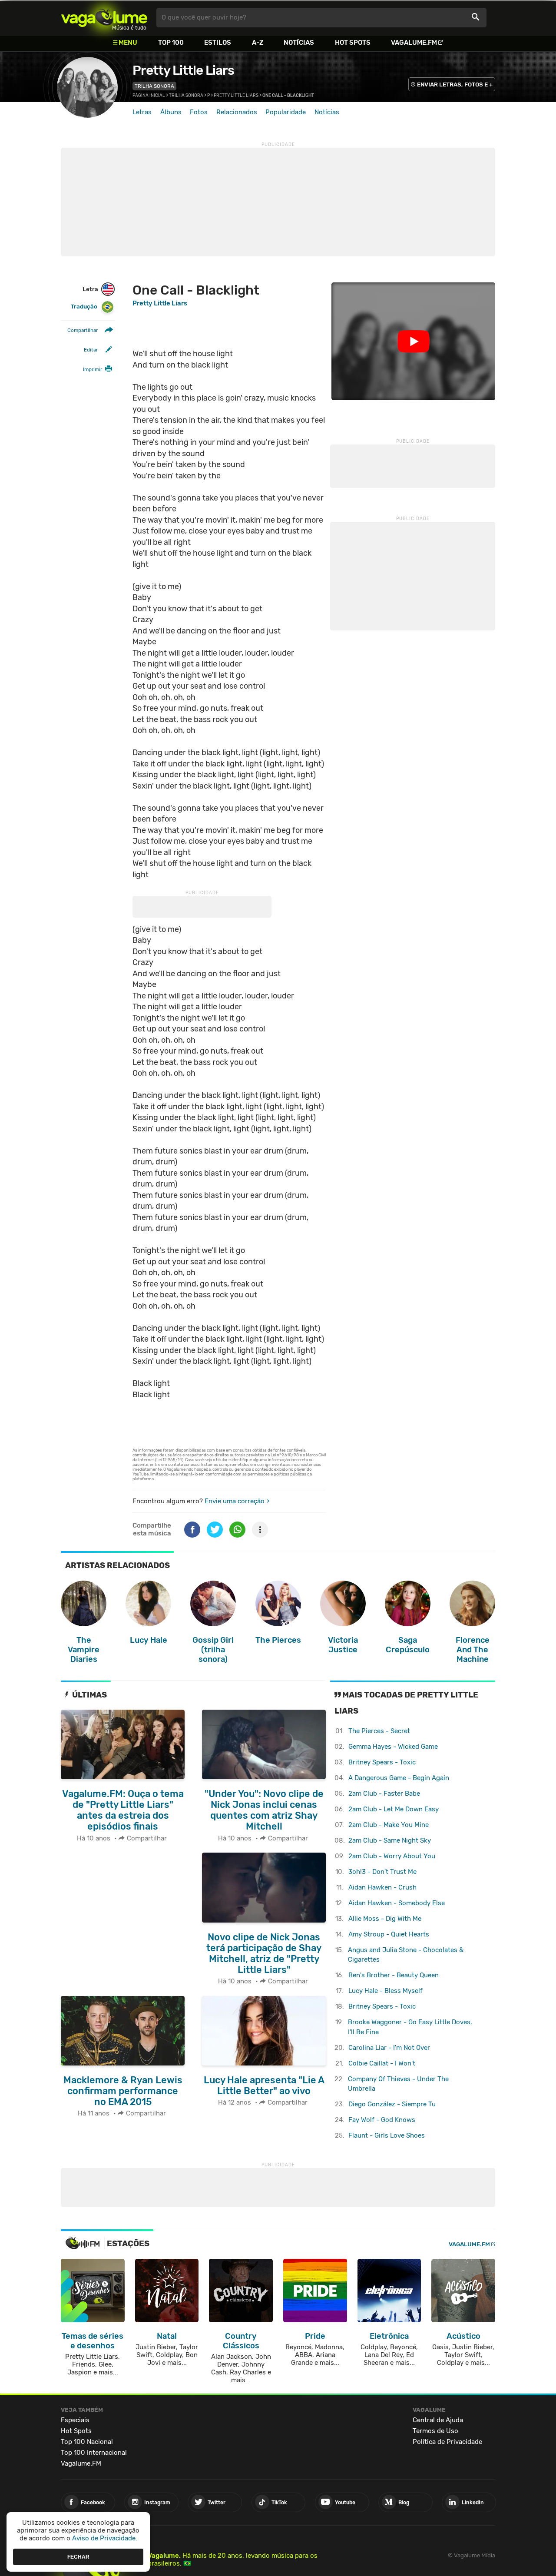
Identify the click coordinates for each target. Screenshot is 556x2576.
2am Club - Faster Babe (384, 1794)
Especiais (75, 2420)
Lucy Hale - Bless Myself (386, 1991)
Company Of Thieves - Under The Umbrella (398, 2084)
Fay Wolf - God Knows (382, 2120)
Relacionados (237, 112)
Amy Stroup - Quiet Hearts (389, 1934)
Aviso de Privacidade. (105, 2538)
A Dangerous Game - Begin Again (399, 1778)
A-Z (258, 43)
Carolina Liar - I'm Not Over (389, 2048)
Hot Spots (353, 43)
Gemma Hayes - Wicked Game (393, 1747)
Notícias (299, 43)
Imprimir (93, 369)
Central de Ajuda (438, 2420)
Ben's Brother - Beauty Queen (394, 1975)
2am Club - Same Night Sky (390, 1840)
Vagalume (104, 18)
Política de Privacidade (447, 2442)
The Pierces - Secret (379, 1731)
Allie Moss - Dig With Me (385, 1919)
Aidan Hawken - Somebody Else (397, 1903)
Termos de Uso (435, 2431)
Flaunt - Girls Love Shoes (387, 2135)
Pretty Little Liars (183, 70)
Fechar (78, 2556)
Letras (142, 112)
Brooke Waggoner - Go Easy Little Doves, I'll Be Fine (410, 2027)
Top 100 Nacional (87, 2442)
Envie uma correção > (237, 1501)
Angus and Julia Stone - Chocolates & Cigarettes (406, 1955)
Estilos (218, 43)
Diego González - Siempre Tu (392, 2104)
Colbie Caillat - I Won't (382, 2063)
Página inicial (149, 96)
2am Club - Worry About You (392, 1856)
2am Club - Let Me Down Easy (394, 1809)
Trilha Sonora (154, 86)
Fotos (199, 112)
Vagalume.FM (414, 43)
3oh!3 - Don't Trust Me (382, 1872)
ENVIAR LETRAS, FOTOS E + (455, 85)
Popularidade (286, 112)
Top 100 (171, 43)
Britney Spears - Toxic (382, 1762)
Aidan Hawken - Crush (382, 1887)
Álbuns (171, 112)
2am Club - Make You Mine (389, 1825)
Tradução (84, 307)
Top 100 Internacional (94, 2453)
